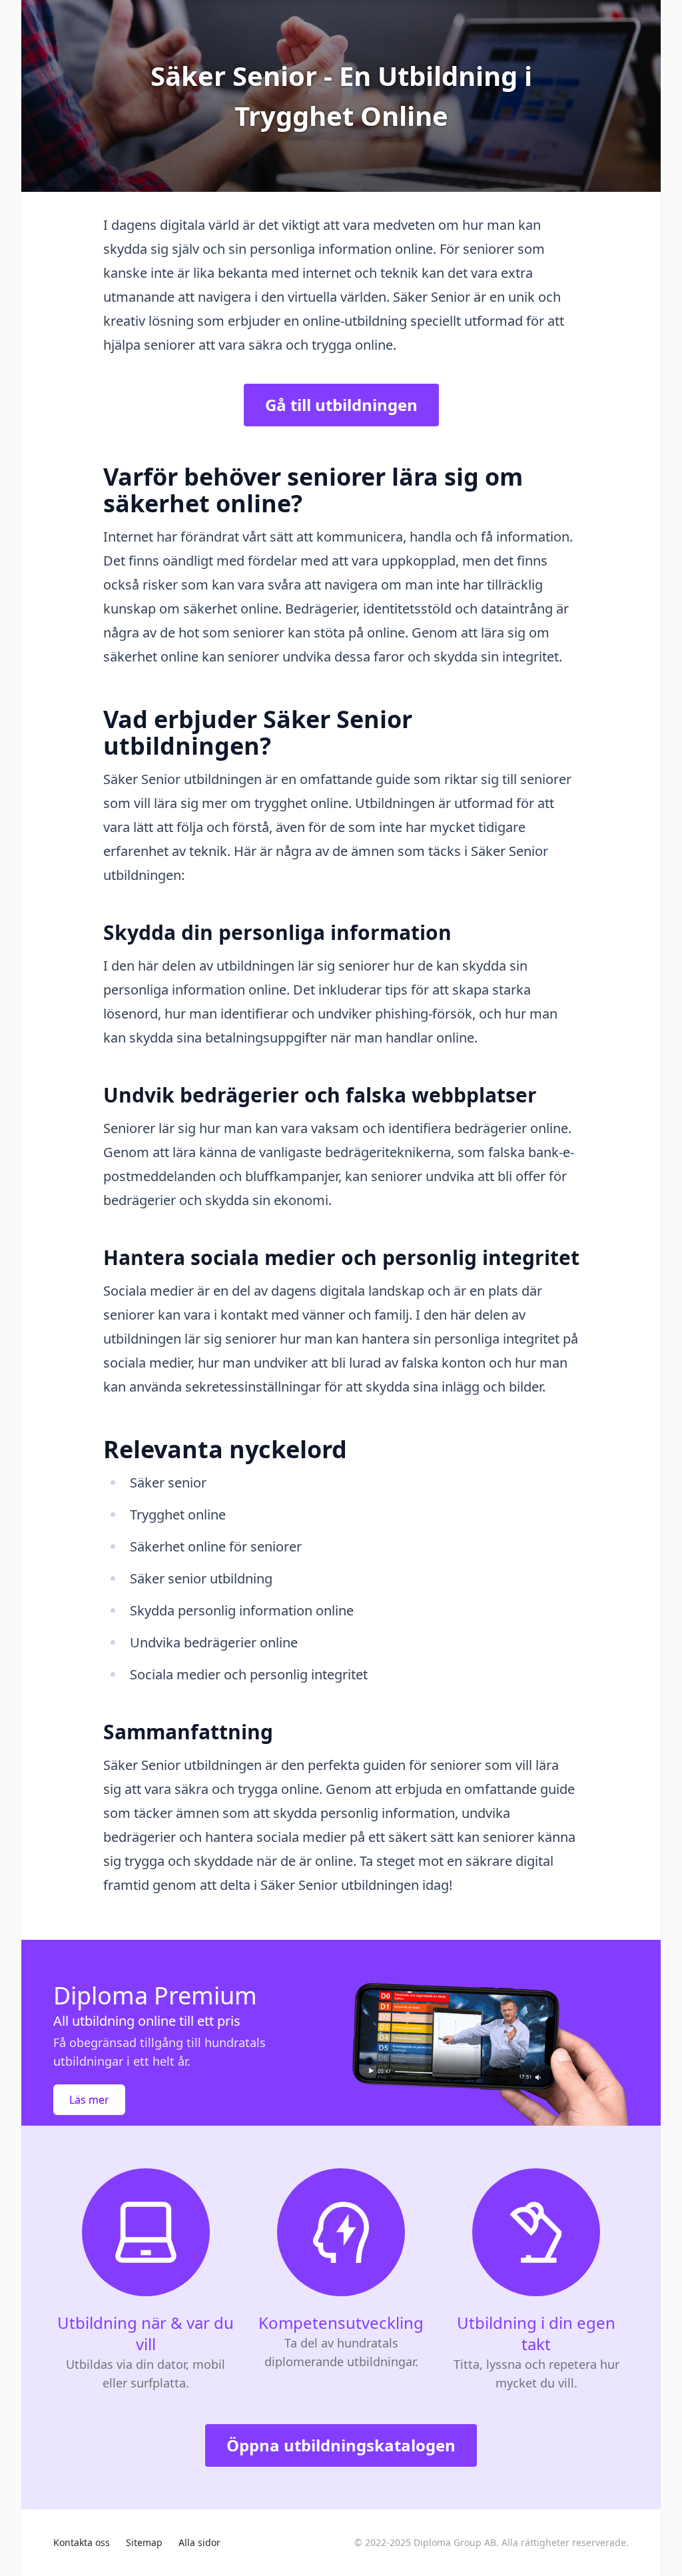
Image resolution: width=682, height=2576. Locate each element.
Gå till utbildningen (341, 405)
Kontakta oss (82, 2542)
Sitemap (144, 2542)
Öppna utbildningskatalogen (341, 2445)
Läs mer (89, 2100)
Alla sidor (199, 2542)
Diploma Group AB (455, 2542)
